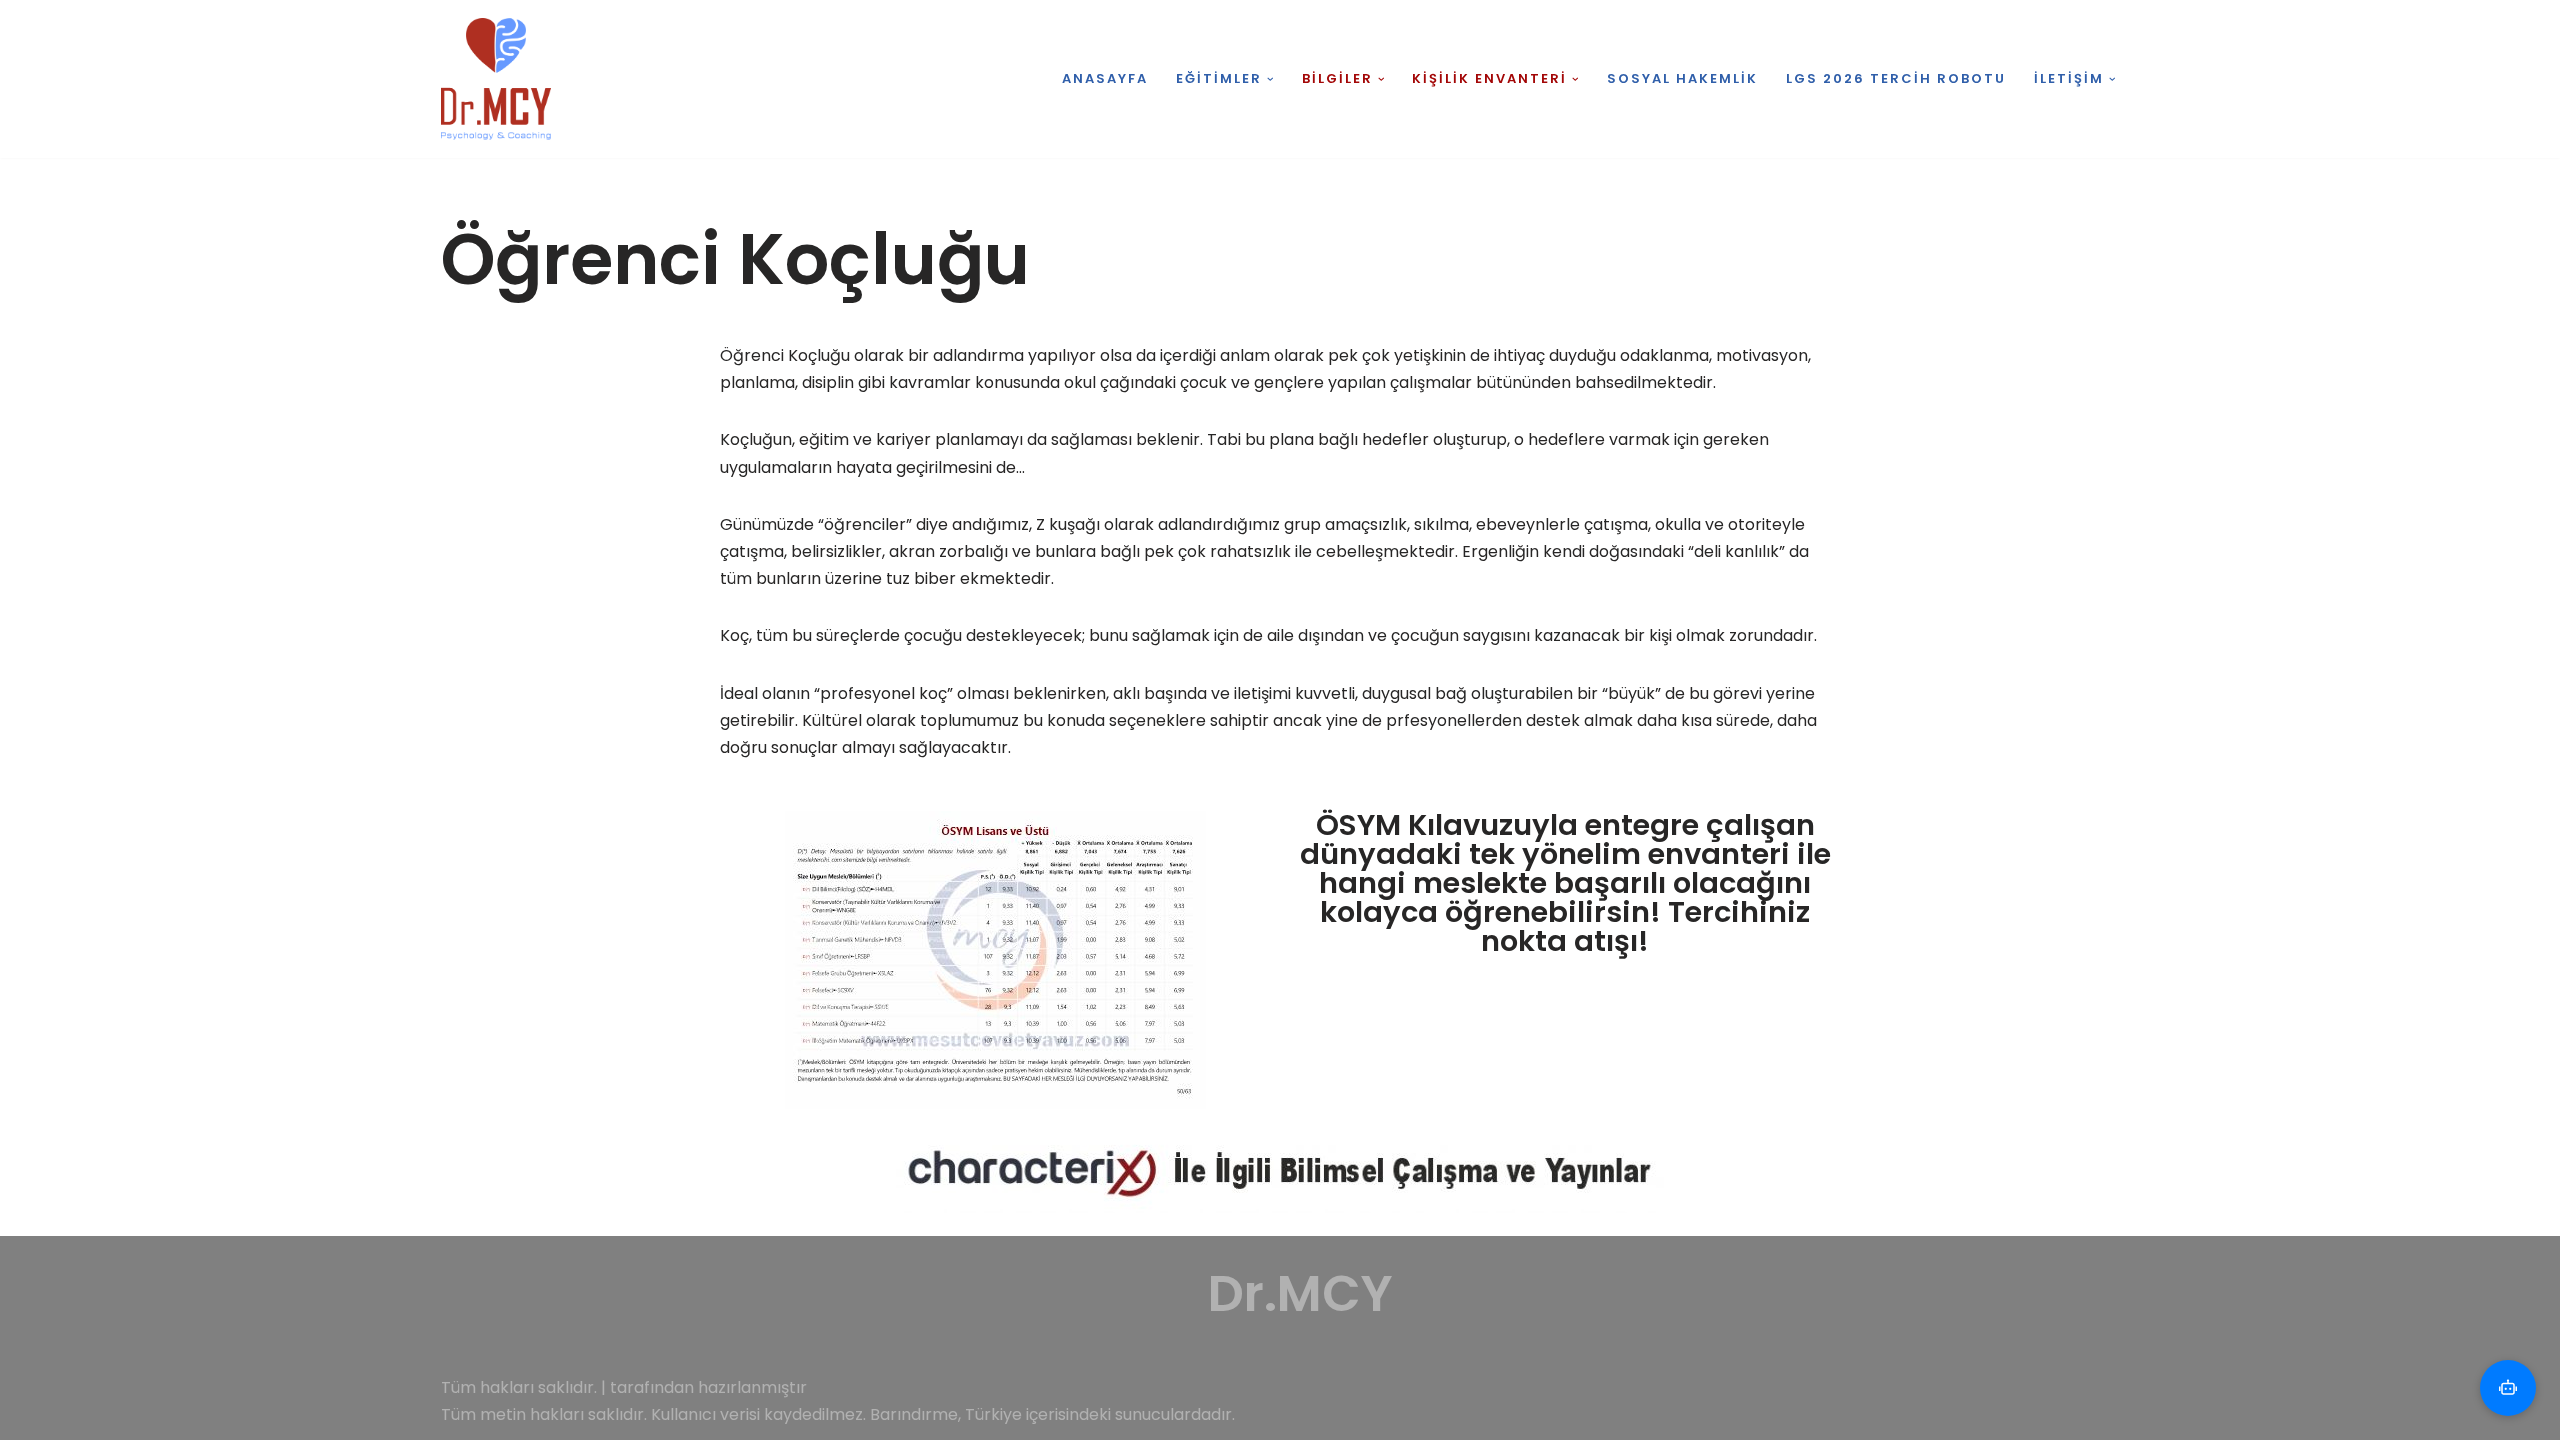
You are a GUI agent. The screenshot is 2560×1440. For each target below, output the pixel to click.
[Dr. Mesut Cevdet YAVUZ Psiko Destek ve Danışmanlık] (501, 79)
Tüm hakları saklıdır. (519, 1387)
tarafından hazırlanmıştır (708, 1387)
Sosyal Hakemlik (1682, 78)
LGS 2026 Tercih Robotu (1896, 78)
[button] (1270, 79)
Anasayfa (1105, 78)
